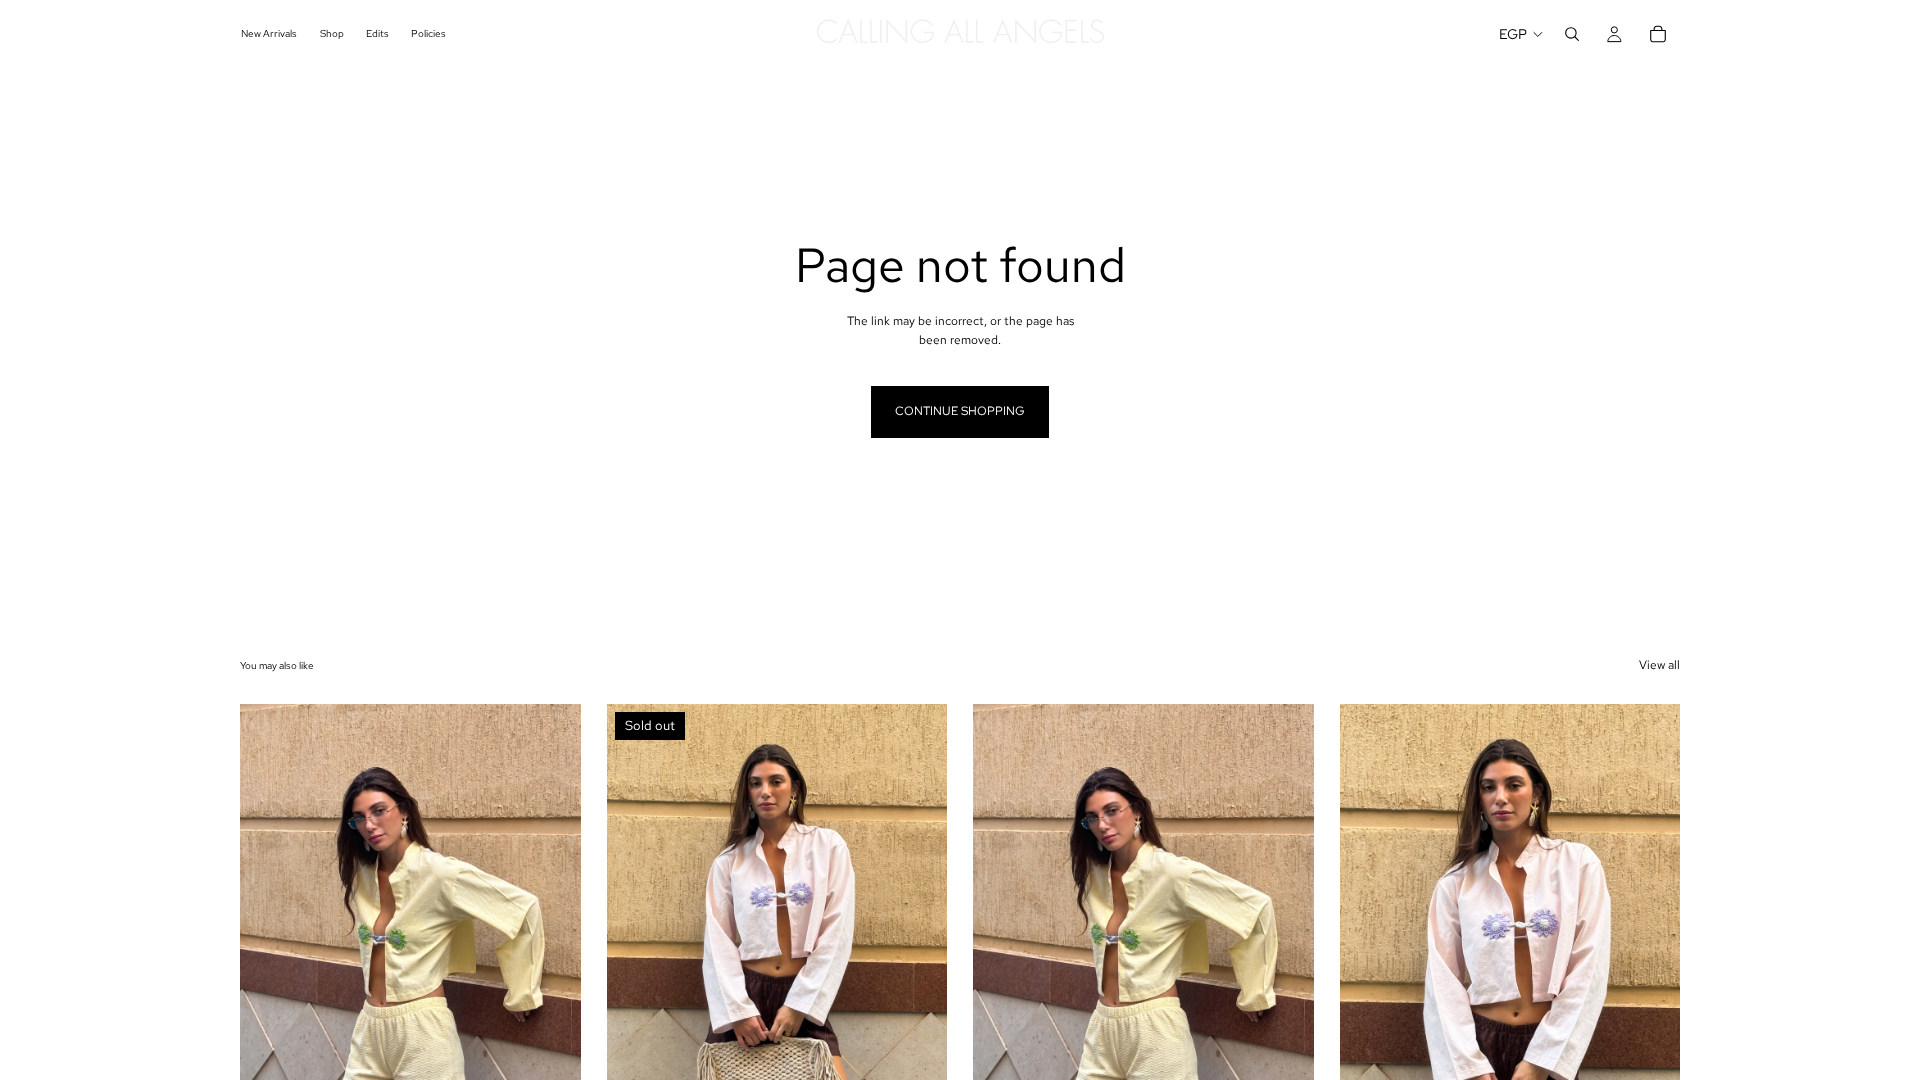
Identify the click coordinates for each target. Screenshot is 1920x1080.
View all (1659, 665)
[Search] (1572, 34)
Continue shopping (960, 411)
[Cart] (1658, 34)
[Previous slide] (270, 917)
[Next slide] (551, 917)
